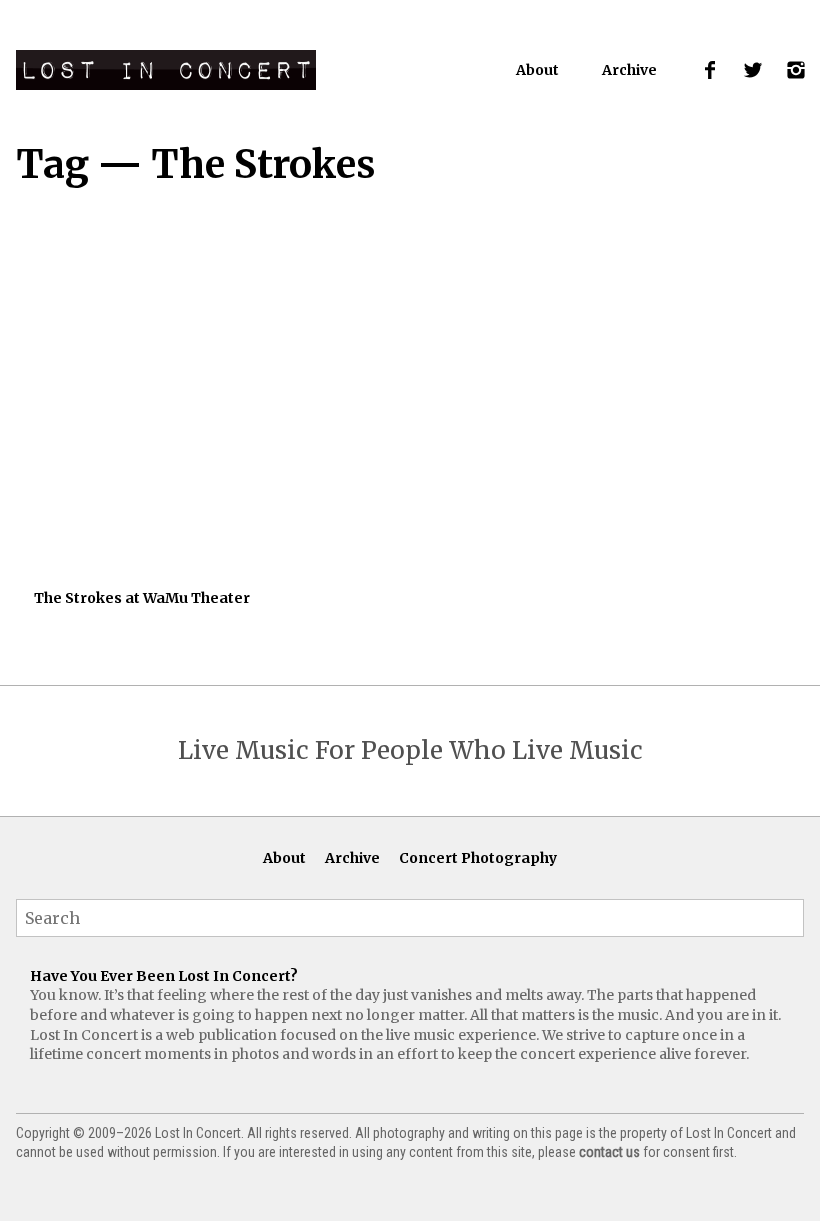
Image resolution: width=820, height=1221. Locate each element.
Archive (629, 70)
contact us (609, 1152)
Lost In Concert (166, 70)
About (537, 70)
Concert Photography (478, 858)
